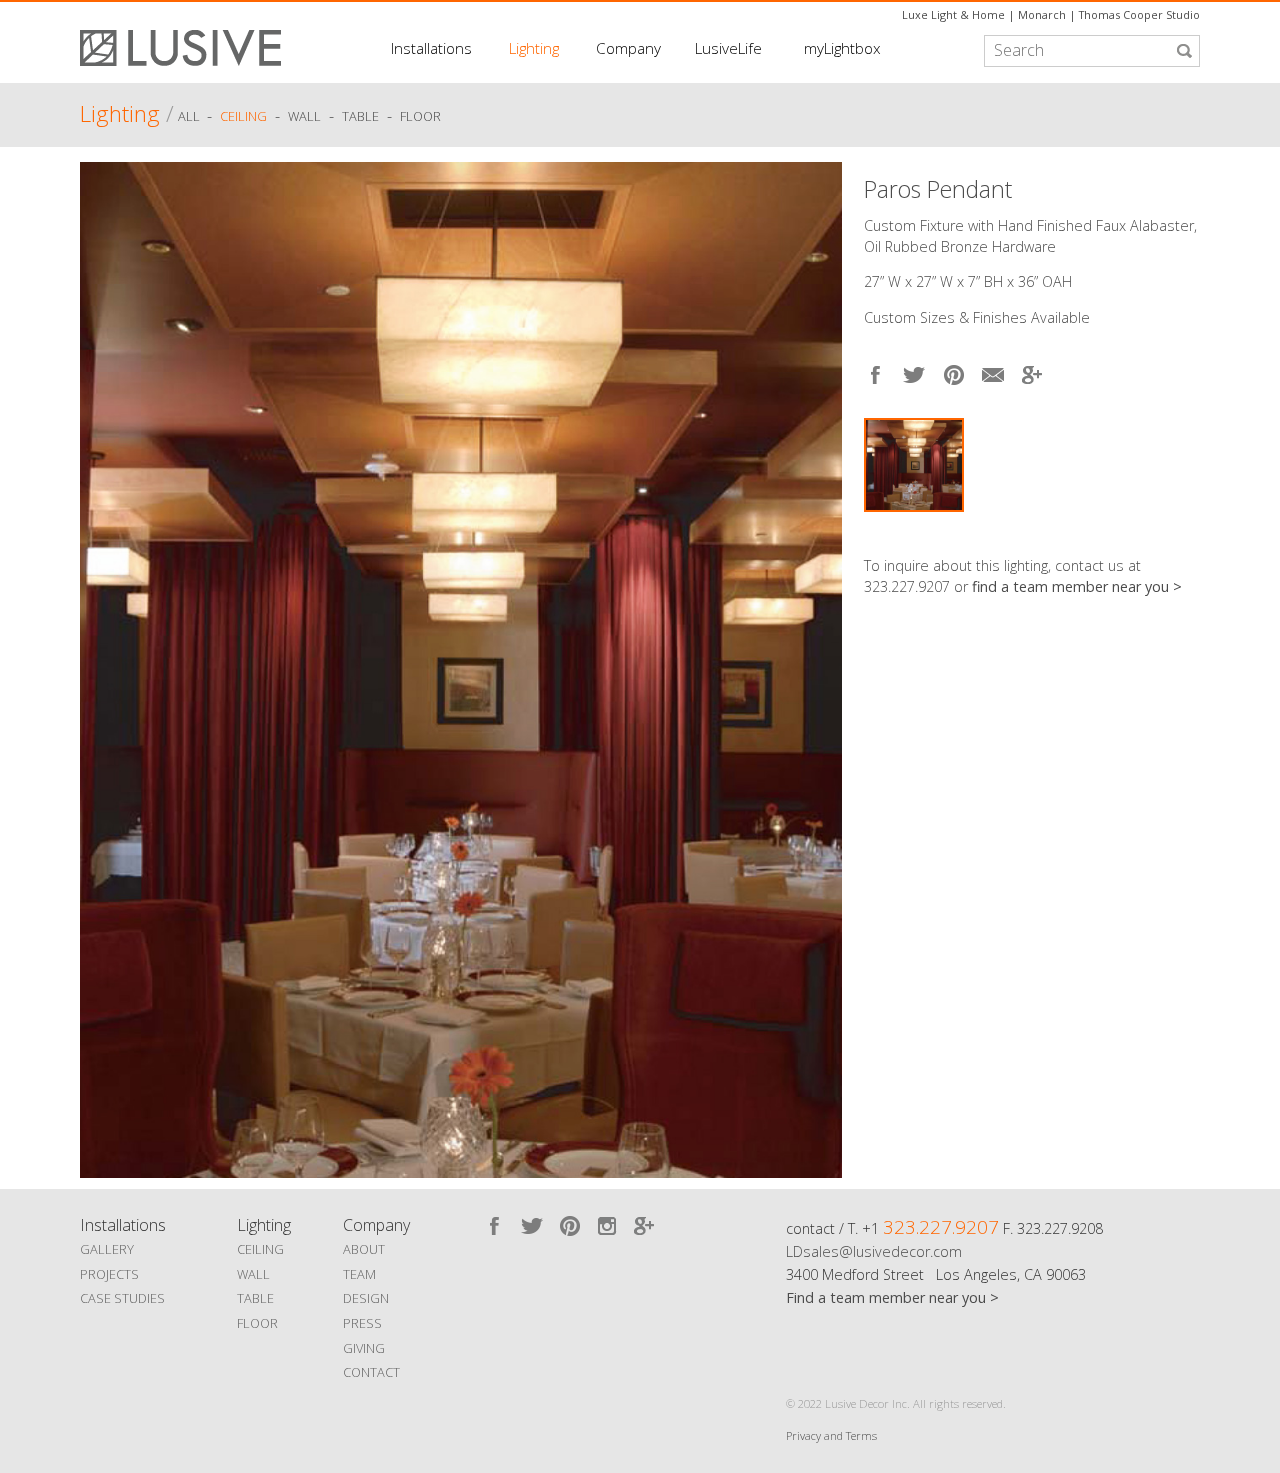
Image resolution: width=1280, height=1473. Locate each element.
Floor (420, 117)
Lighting (534, 48)
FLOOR (257, 1323)
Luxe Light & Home (953, 14)
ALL (190, 117)
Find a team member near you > (892, 1297)
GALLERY (107, 1249)
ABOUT (364, 1249)
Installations (431, 48)
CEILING (260, 1249)
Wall (304, 117)
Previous (100, 665)
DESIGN (366, 1298)
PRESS (362, 1323)
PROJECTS (109, 1274)
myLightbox (842, 48)
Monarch (1042, 14)
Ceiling (243, 117)
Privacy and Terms (831, 1435)
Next (1185, 531)
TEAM (359, 1274)
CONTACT (371, 1372)
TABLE (255, 1298)
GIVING (364, 1348)
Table (360, 117)
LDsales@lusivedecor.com (874, 1251)
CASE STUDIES (122, 1298)
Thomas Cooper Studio (1139, 14)
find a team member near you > (1077, 586)
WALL (253, 1274)
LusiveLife (728, 48)
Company (628, 48)
